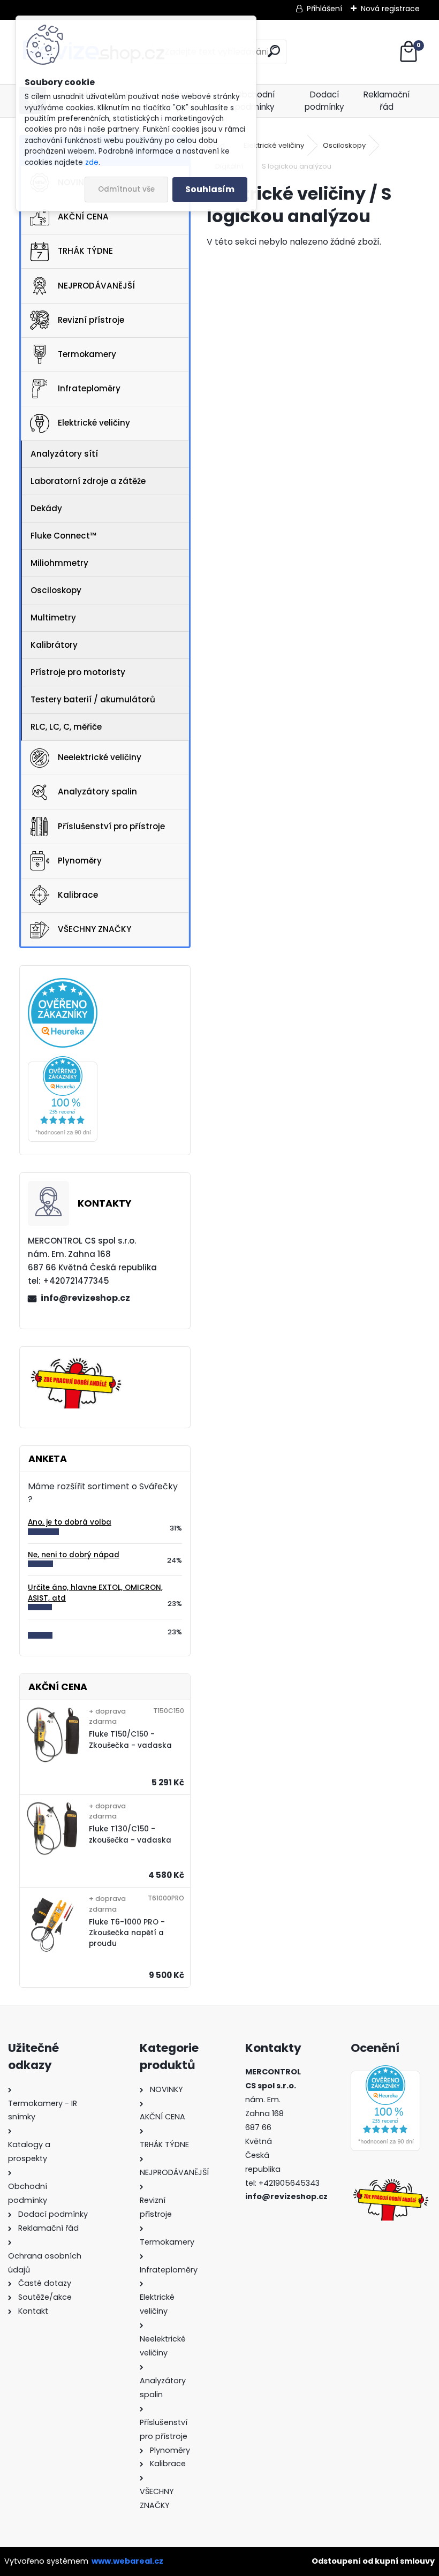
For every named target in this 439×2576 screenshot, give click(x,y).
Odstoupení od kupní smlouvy (373, 2561)
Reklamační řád (387, 101)
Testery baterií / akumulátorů (93, 699)
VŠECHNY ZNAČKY (94, 929)
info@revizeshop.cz (85, 1298)
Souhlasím (210, 189)
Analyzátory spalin (97, 791)
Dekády (46, 508)
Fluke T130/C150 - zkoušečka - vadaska (130, 1834)
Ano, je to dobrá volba (70, 1522)
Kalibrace (78, 895)
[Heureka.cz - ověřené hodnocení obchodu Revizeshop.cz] (63, 1062)
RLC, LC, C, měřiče (66, 727)
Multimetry (53, 618)
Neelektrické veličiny (100, 757)
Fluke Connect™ (63, 536)
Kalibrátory (54, 645)
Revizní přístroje (91, 320)
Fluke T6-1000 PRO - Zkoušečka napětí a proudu (127, 1933)
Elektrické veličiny (94, 423)
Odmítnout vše (126, 189)
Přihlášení (324, 9)
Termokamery (87, 354)
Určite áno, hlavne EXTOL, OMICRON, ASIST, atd (95, 1593)
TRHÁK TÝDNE (85, 251)
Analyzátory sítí (64, 454)
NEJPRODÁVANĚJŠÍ (96, 286)
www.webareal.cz (127, 2561)
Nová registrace (390, 9)
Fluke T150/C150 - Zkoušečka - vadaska (130, 1740)
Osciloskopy (56, 590)
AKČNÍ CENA (83, 217)
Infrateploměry (89, 388)
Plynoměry (80, 861)
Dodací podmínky (324, 101)
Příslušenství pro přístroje (111, 826)
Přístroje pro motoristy (78, 672)
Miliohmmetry (59, 563)
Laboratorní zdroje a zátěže (88, 481)
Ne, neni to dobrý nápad (74, 1555)
